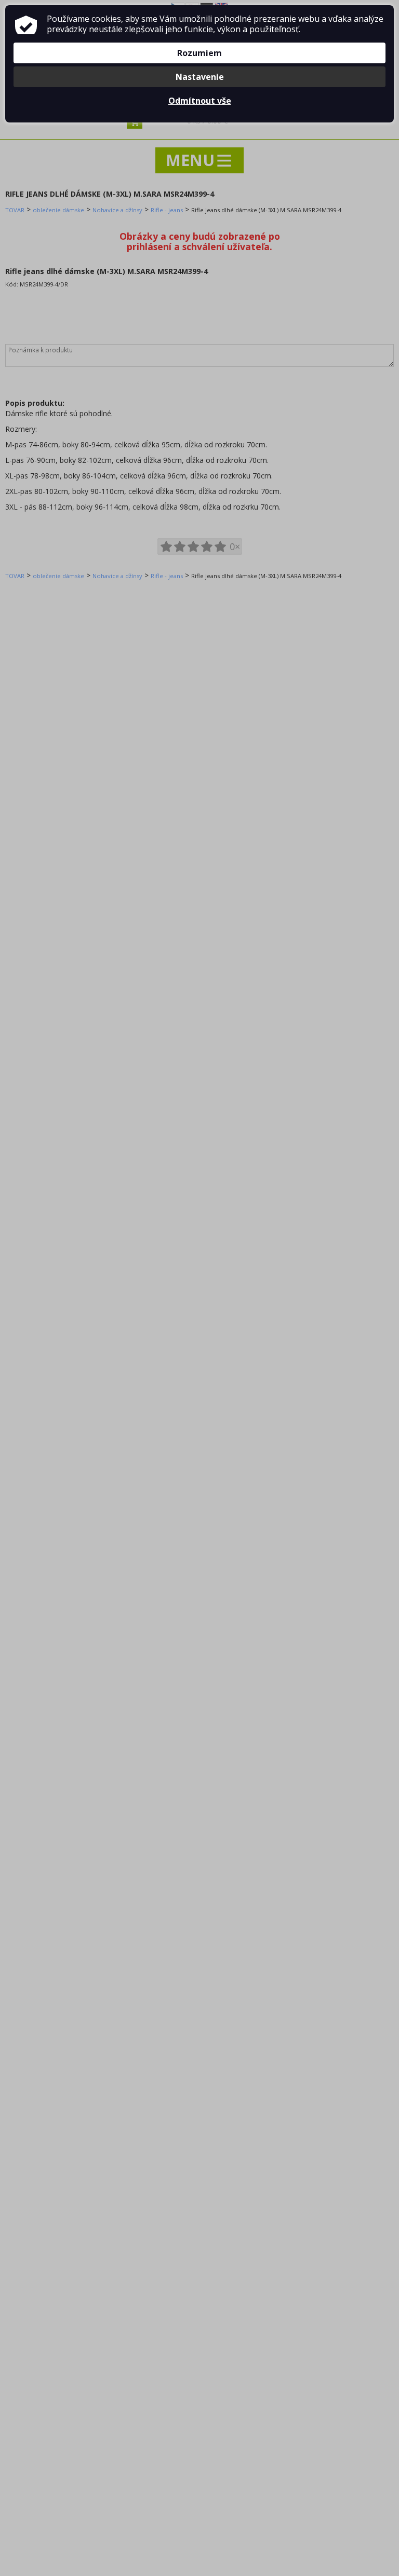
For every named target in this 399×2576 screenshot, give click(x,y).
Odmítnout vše (200, 101)
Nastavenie (200, 77)
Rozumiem (199, 53)
